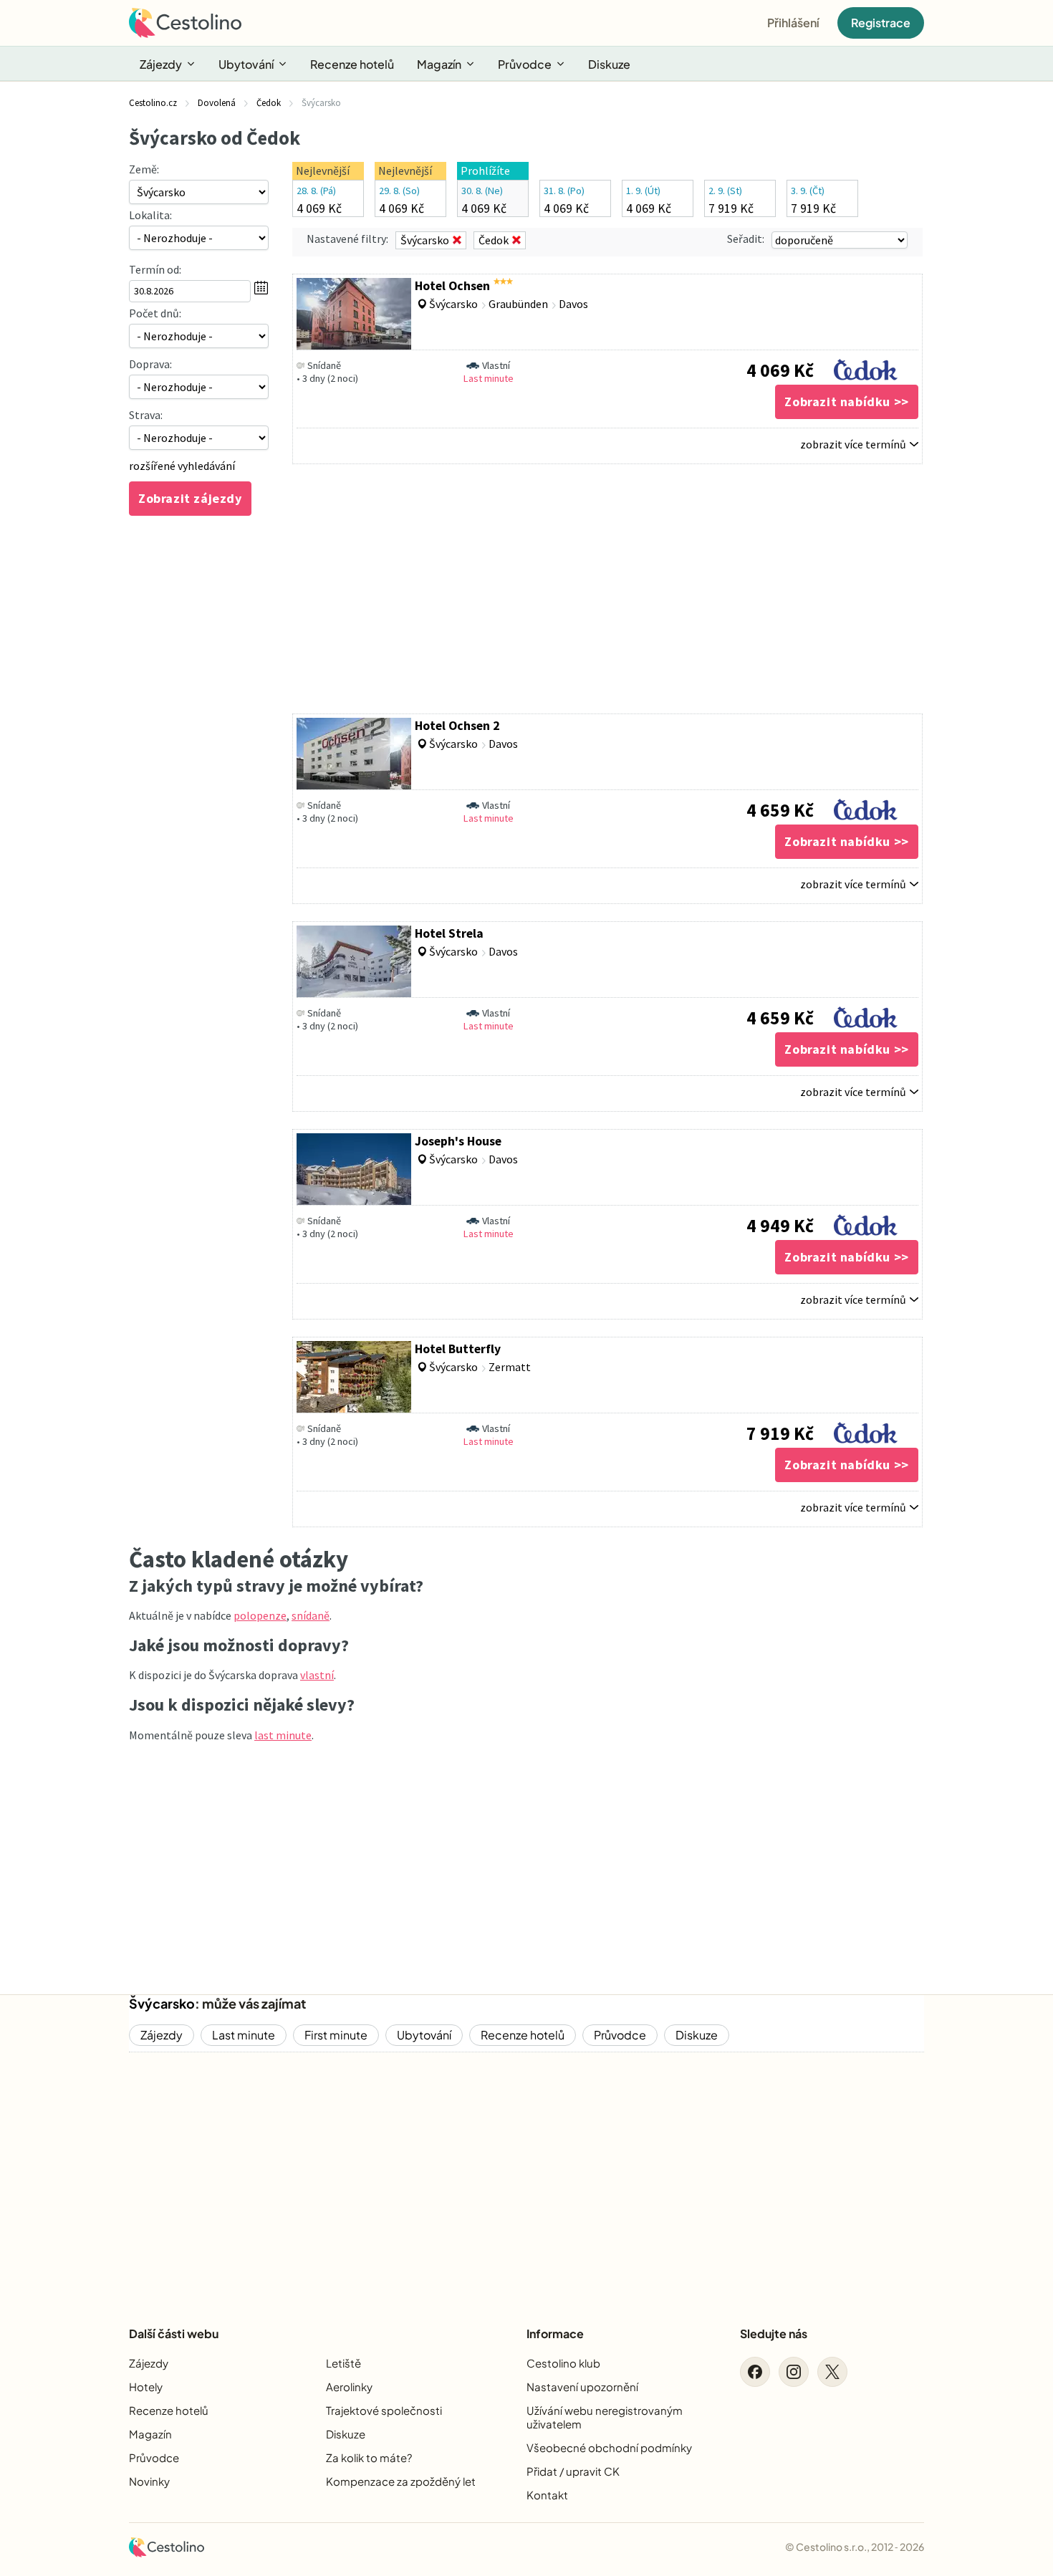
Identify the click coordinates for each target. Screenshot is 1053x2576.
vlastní (317, 1675)
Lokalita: (150, 215)
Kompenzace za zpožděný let (401, 2481)
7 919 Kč (780, 1433)
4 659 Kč (780, 810)
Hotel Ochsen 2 (457, 726)
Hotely (146, 2387)
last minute (283, 1735)
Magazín (439, 64)
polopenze (260, 1615)
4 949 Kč (780, 1226)
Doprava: (150, 364)
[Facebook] (755, 2372)
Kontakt (547, 2495)
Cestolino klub (563, 2363)
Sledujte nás (774, 2334)
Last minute (244, 2035)
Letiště (343, 2363)
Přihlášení (793, 23)
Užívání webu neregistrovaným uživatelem (605, 2417)
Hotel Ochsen (452, 286)
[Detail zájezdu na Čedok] (866, 366)
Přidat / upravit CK (573, 2471)
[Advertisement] (607, 589)
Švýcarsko (162, 2003)
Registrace (881, 23)
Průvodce (525, 64)
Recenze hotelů (352, 64)
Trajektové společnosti (384, 2410)
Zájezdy (161, 64)
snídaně (311, 1615)
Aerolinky (349, 2387)
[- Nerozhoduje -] (199, 336)
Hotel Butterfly (458, 1349)
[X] (832, 2372)
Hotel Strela (449, 933)
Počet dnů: (155, 313)
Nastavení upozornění (582, 2387)
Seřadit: (746, 239)
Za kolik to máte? (369, 2457)
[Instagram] (794, 2372)
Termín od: (155, 269)
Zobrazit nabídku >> (846, 402)
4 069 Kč (780, 370)
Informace (555, 2334)
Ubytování (246, 64)
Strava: (146, 415)
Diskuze (609, 64)
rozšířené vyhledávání (182, 466)
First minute (336, 2035)
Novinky (149, 2481)
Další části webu (174, 2334)
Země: (144, 169)
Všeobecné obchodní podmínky (609, 2447)
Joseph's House (458, 1141)
